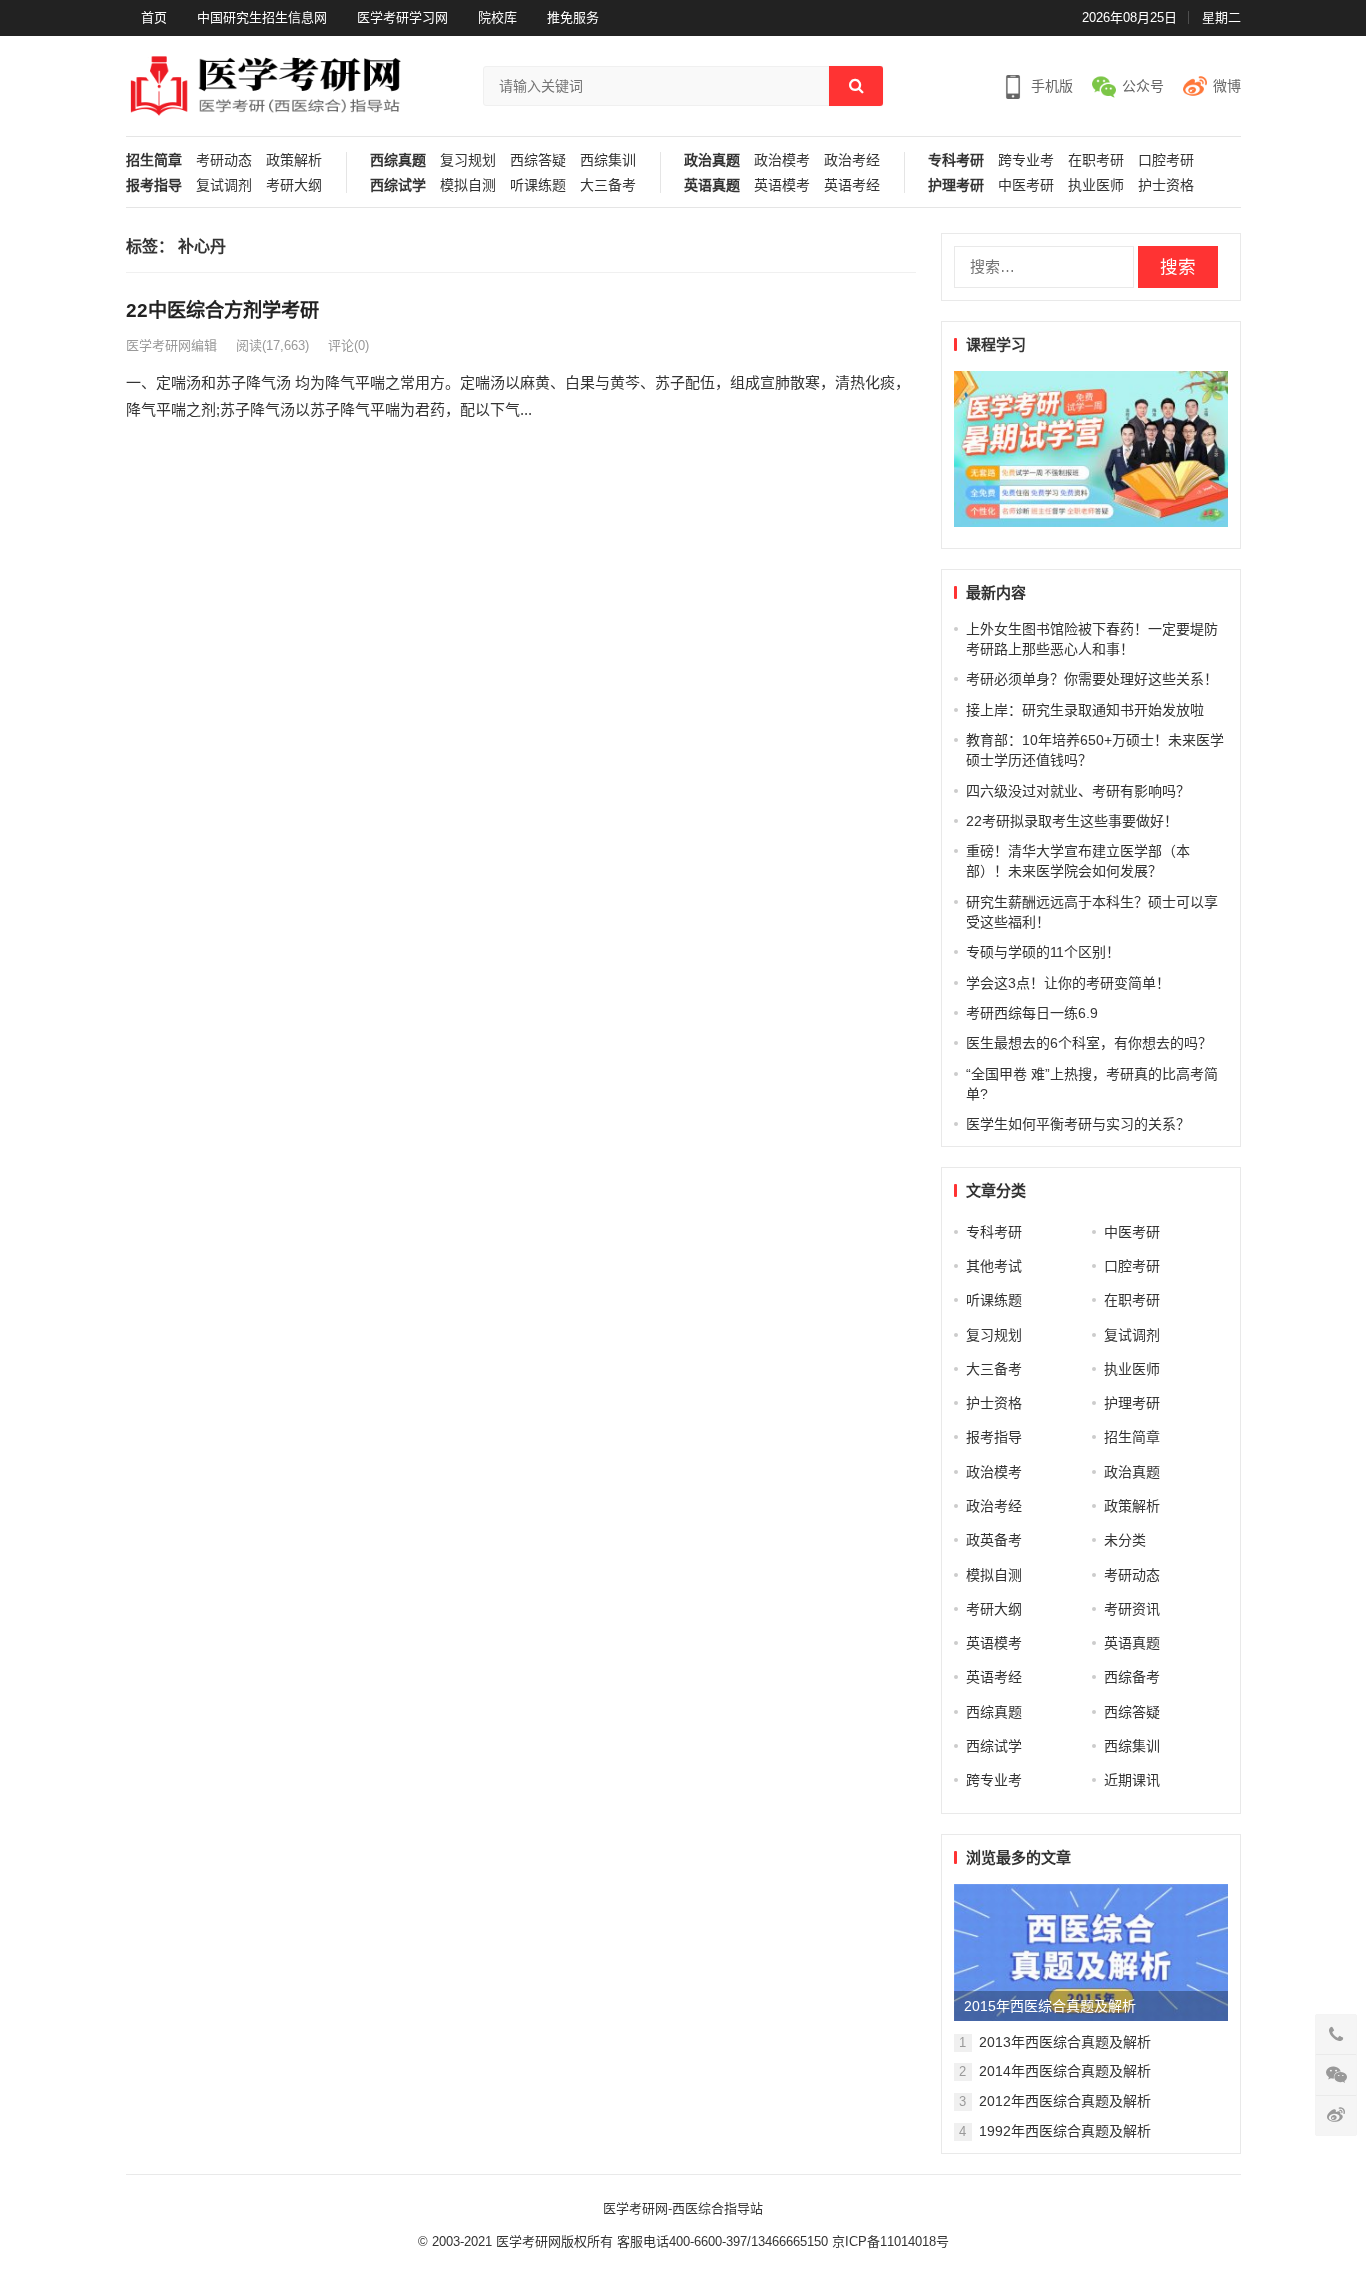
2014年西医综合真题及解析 (1065, 2071)
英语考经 (852, 185)
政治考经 (852, 160)
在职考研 (1096, 160)
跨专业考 (1026, 160)
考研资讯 (1132, 1609)
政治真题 (712, 160)
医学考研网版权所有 (554, 2241)
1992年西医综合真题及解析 (1065, 2131)
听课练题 (538, 185)
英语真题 (712, 185)
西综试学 (398, 185)
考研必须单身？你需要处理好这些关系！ (1092, 679)
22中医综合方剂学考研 (222, 310)
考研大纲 (294, 185)
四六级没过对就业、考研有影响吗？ (1078, 791)
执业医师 (1096, 185)
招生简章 (154, 160)
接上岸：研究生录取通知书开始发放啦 (1085, 710)
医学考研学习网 (402, 17)
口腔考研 (1166, 160)
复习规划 (468, 160)
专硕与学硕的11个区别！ (1043, 952)
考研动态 (224, 160)
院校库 (497, 17)
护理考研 (956, 185)
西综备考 (1132, 1677)
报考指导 (154, 185)
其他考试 (994, 1266)
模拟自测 (468, 185)
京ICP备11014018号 (888, 2241)
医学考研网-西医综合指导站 (683, 2208)
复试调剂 (224, 185)
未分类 (1125, 1540)
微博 (1227, 86)
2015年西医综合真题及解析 (1050, 2006)
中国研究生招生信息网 (262, 17)
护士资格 (1166, 185)
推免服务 (573, 17)
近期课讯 (1132, 1780)
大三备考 (608, 185)
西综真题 (398, 160)
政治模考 (782, 160)
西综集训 (608, 160)
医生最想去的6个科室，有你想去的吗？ (1089, 1043)
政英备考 (994, 1540)
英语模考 (782, 185)
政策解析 (294, 160)
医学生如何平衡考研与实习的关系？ (1078, 1124)
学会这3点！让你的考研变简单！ (1068, 983)
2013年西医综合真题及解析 (1065, 2042)
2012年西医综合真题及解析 (1065, 2101)
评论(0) (348, 345)
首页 (154, 17)
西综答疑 (538, 160)
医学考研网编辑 (171, 345)
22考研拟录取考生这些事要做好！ (1072, 821)
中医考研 (1026, 185)
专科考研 (956, 160)
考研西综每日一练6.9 (1032, 1013)
